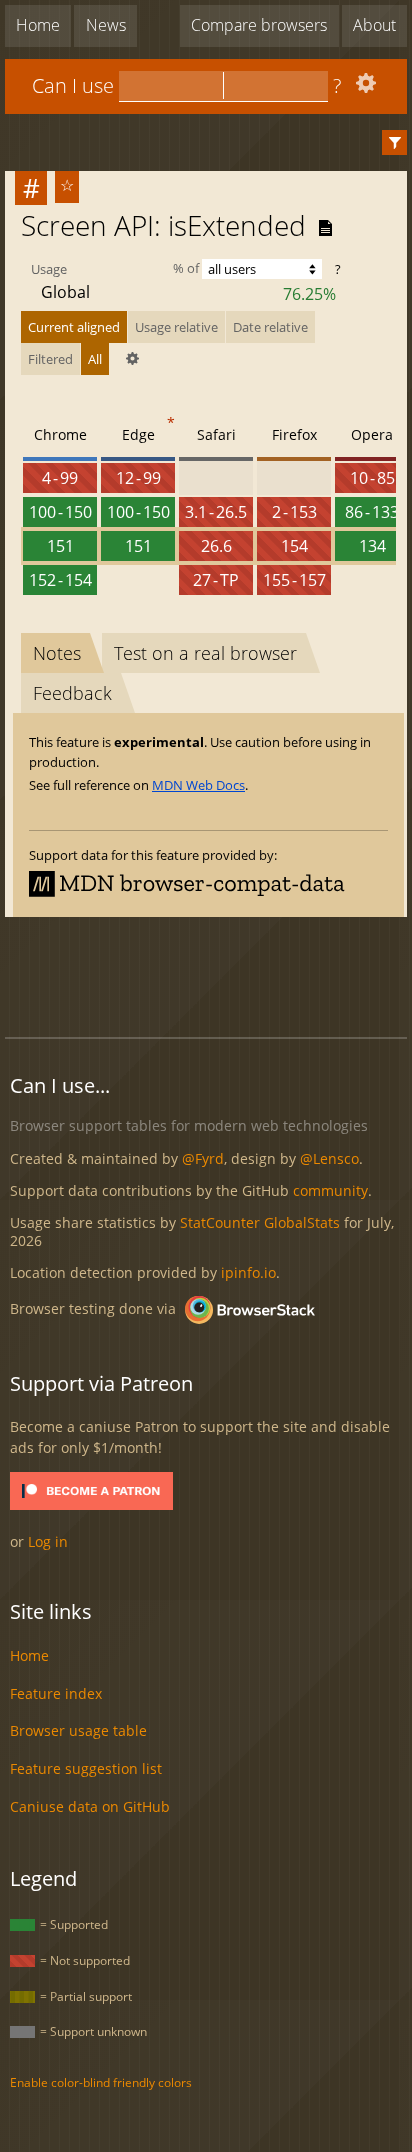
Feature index (56, 1693)
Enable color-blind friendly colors (101, 2082)
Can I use (73, 85)
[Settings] (363, 87)
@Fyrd (203, 1158)
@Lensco (329, 1158)
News (106, 25)
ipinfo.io (248, 1272)
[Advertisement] (208, 974)
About (374, 25)
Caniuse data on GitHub (90, 1806)
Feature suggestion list (86, 1768)
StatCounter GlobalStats (260, 1222)
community (330, 1190)
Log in (48, 1541)
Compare (259, 25)
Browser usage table (78, 1730)
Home (38, 25)
